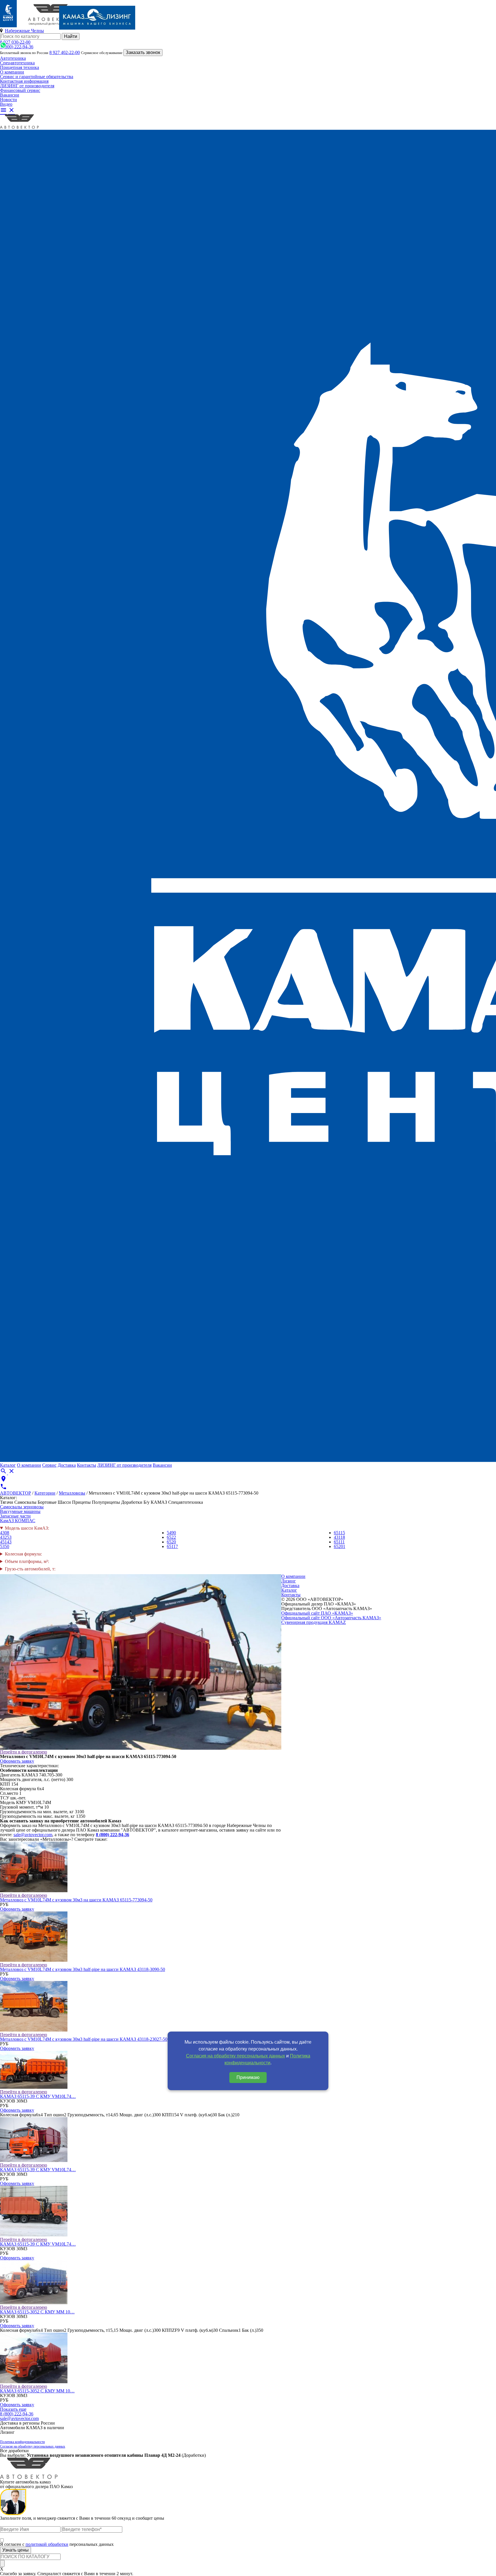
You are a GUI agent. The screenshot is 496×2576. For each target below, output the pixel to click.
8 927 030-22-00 (15, 42)
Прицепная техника (20, 67)
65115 (339, 1533)
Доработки (132, 1502)
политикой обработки (47, 2544)
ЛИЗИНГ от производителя (27, 86)
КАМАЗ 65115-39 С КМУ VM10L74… (38, 2096)
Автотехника (13, 58)
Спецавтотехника (17, 63)
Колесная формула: (23, 1554)
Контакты (87, 1465)
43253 (6, 1537)
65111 (339, 1542)
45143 (6, 1542)
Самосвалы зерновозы (22, 1507)
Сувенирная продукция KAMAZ (314, 1622)
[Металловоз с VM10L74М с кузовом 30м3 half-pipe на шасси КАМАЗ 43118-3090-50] (34, 1960)
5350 (5, 1546)
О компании (12, 72)
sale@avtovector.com (33, 1835)
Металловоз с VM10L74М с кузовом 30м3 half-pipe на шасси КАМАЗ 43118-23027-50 (84, 2039)
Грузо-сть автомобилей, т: (30, 1569)
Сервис (49, 1465)
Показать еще (13, 2409)
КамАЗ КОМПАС (18, 1521)
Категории (45, 1493)
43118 (339, 1537)
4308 (5, 1533)
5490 (171, 1533)
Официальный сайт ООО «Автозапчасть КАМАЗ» (331, 1618)
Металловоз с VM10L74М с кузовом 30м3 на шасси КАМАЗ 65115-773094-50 (76, 1900)
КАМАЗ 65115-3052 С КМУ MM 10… (37, 2312)
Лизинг (289, 1581)
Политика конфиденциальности (22, 2442)
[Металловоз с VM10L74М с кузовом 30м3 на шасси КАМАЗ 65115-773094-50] (34, 1891)
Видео (6, 104)
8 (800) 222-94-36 (17, 47)
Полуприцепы (106, 1502)
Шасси (64, 1502)
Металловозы (72, 1493)
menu (3, 110)
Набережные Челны (24, 31)
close (11, 110)
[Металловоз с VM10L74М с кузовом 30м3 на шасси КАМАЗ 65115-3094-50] (34, 2382)
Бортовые (47, 1502)
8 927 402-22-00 (65, 52)
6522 (171, 1537)
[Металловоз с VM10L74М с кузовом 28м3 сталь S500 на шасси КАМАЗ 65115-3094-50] (34, 2160)
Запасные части (15, 1516)
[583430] (34, 2235)
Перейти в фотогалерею (24, 1752)
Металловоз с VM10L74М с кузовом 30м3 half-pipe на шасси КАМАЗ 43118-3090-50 (83, 1969)
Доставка (67, 1465)
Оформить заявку (17, 1761)
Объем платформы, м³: (27, 1562)
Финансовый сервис (20, 90)
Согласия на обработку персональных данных (236, 2056)
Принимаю (248, 2077)
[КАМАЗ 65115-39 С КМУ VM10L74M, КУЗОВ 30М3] (34, 2087)
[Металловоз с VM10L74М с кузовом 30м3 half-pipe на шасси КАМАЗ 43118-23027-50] (34, 2030)
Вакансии (10, 95)
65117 (172, 1546)
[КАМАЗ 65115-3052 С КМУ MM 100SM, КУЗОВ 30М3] (34, 2303)
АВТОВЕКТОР (15, 1493)
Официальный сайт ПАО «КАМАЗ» (317, 1613)
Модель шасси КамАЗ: (27, 1528)
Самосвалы (25, 1502)
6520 (171, 1542)
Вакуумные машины (20, 1511)
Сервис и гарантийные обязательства (37, 77)
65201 (340, 1546)
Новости (8, 100)
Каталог (8, 1465)
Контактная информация (24, 81)
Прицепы (81, 1502)
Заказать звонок (143, 52)
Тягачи (7, 1502)
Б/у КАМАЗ (155, 1502)
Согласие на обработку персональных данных (33, 2446)
